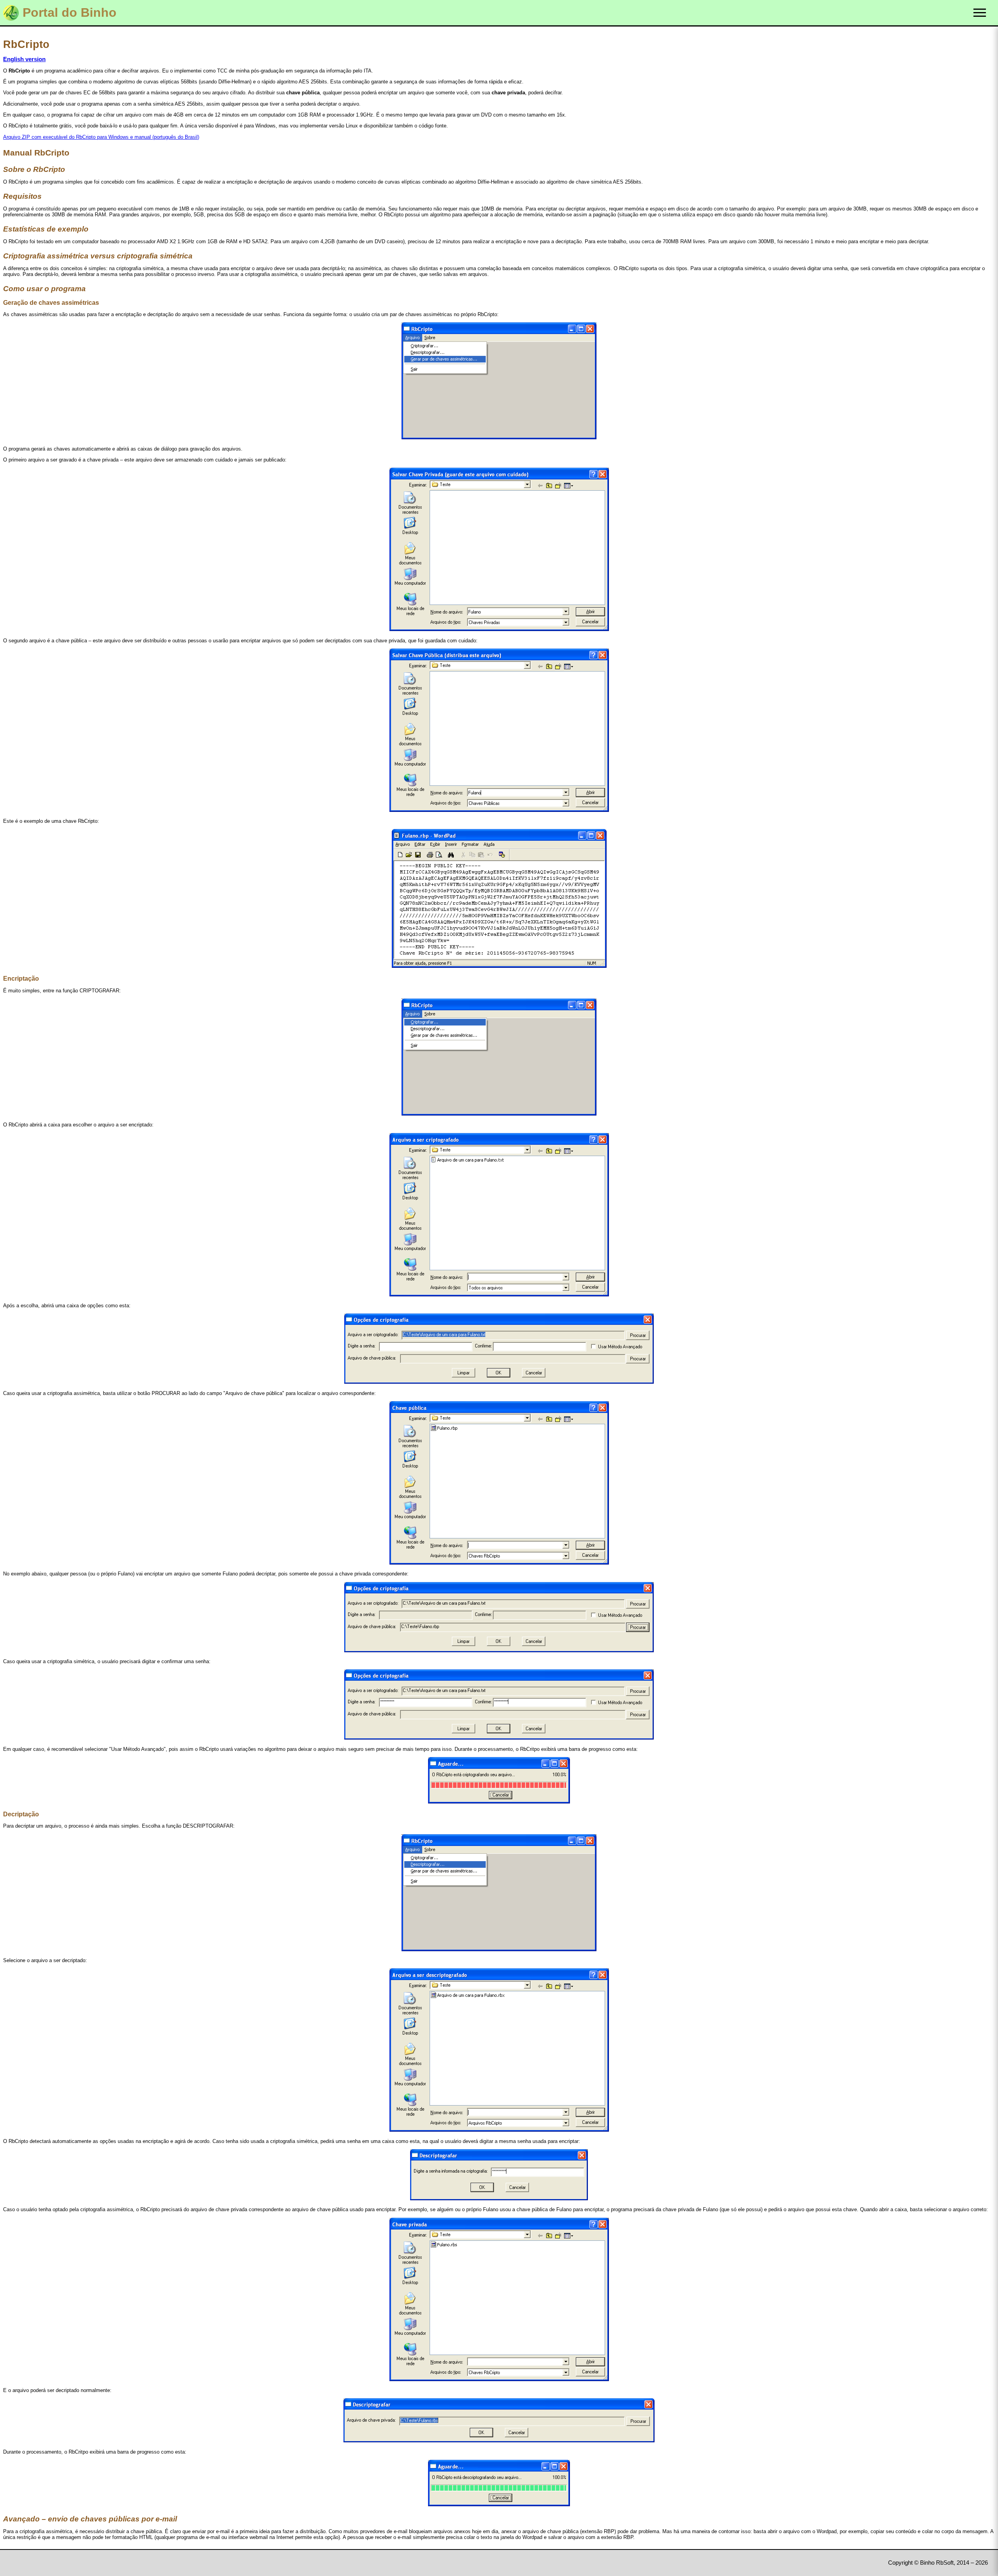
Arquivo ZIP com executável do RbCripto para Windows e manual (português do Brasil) (101, 137)
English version (24, 59)
